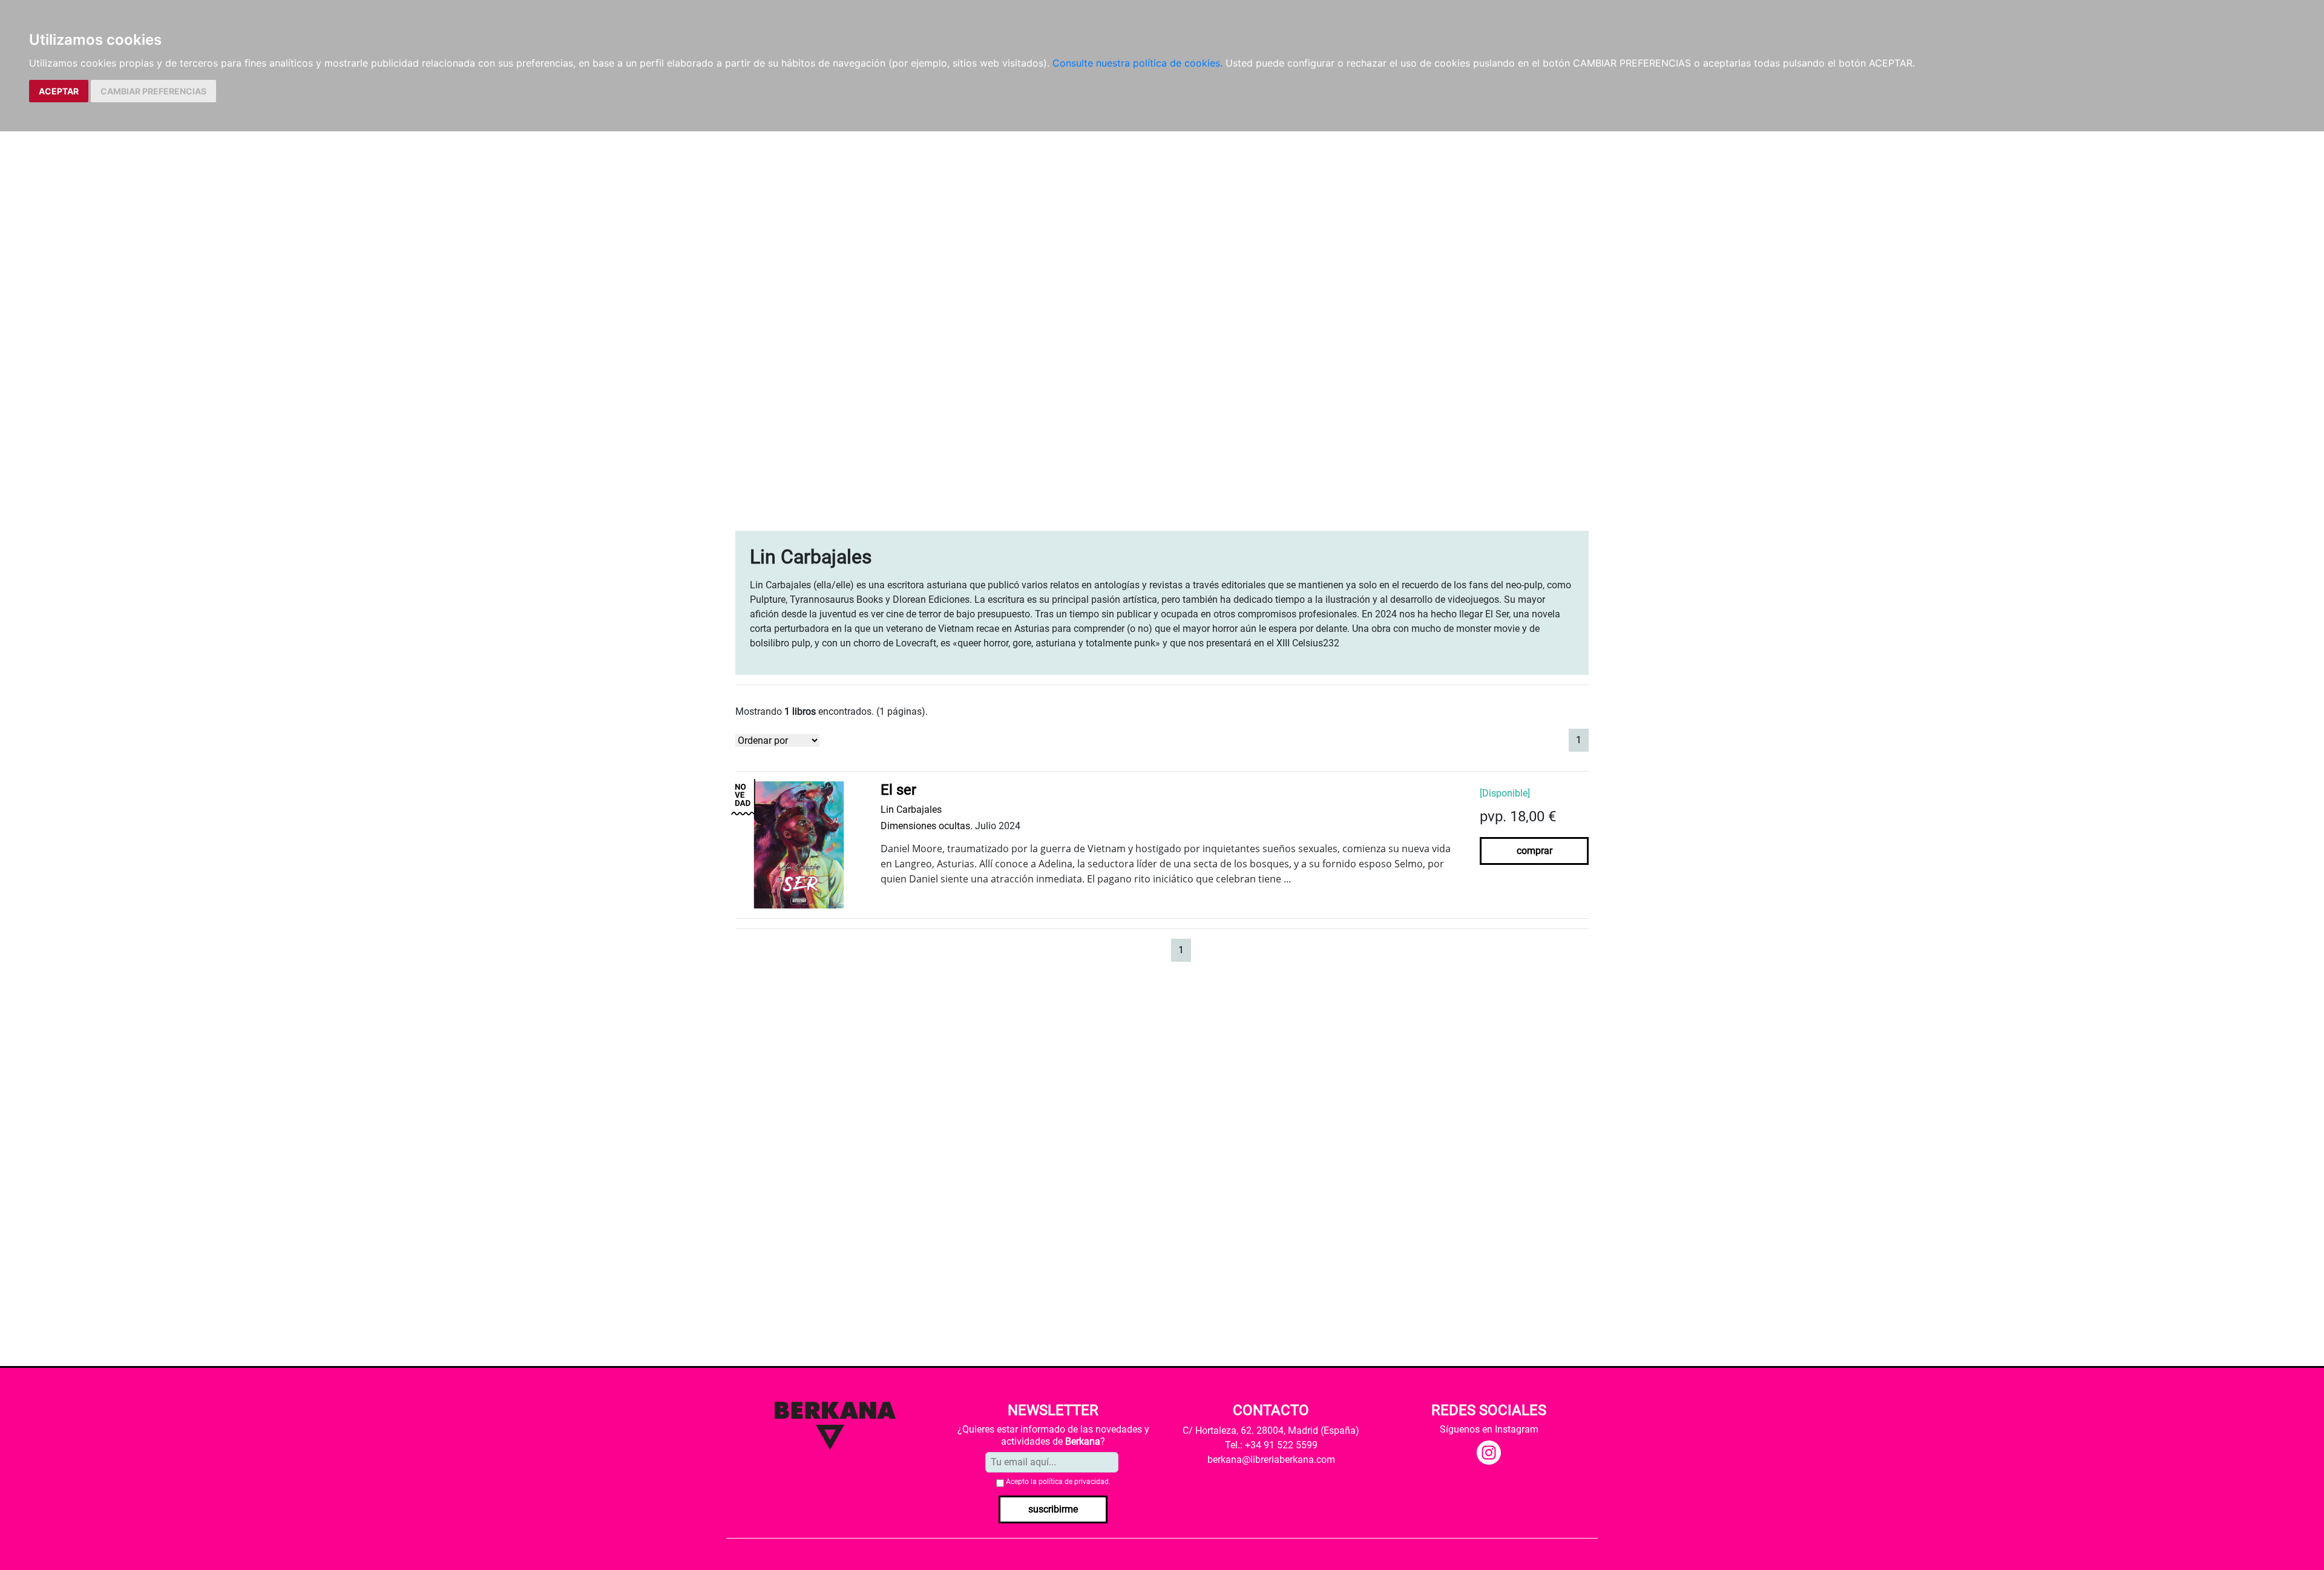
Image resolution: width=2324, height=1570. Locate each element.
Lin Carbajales (911, 810)
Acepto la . (1058, 1482)
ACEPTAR (59, 91)
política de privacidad (1074, 1482)
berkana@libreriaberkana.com (1271, 1460)
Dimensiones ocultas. (927, 826)
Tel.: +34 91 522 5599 (1271, 1445)
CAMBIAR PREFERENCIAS (153, 91)
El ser (898, 790)
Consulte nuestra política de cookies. (1137, 63)
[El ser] (799, 844)
